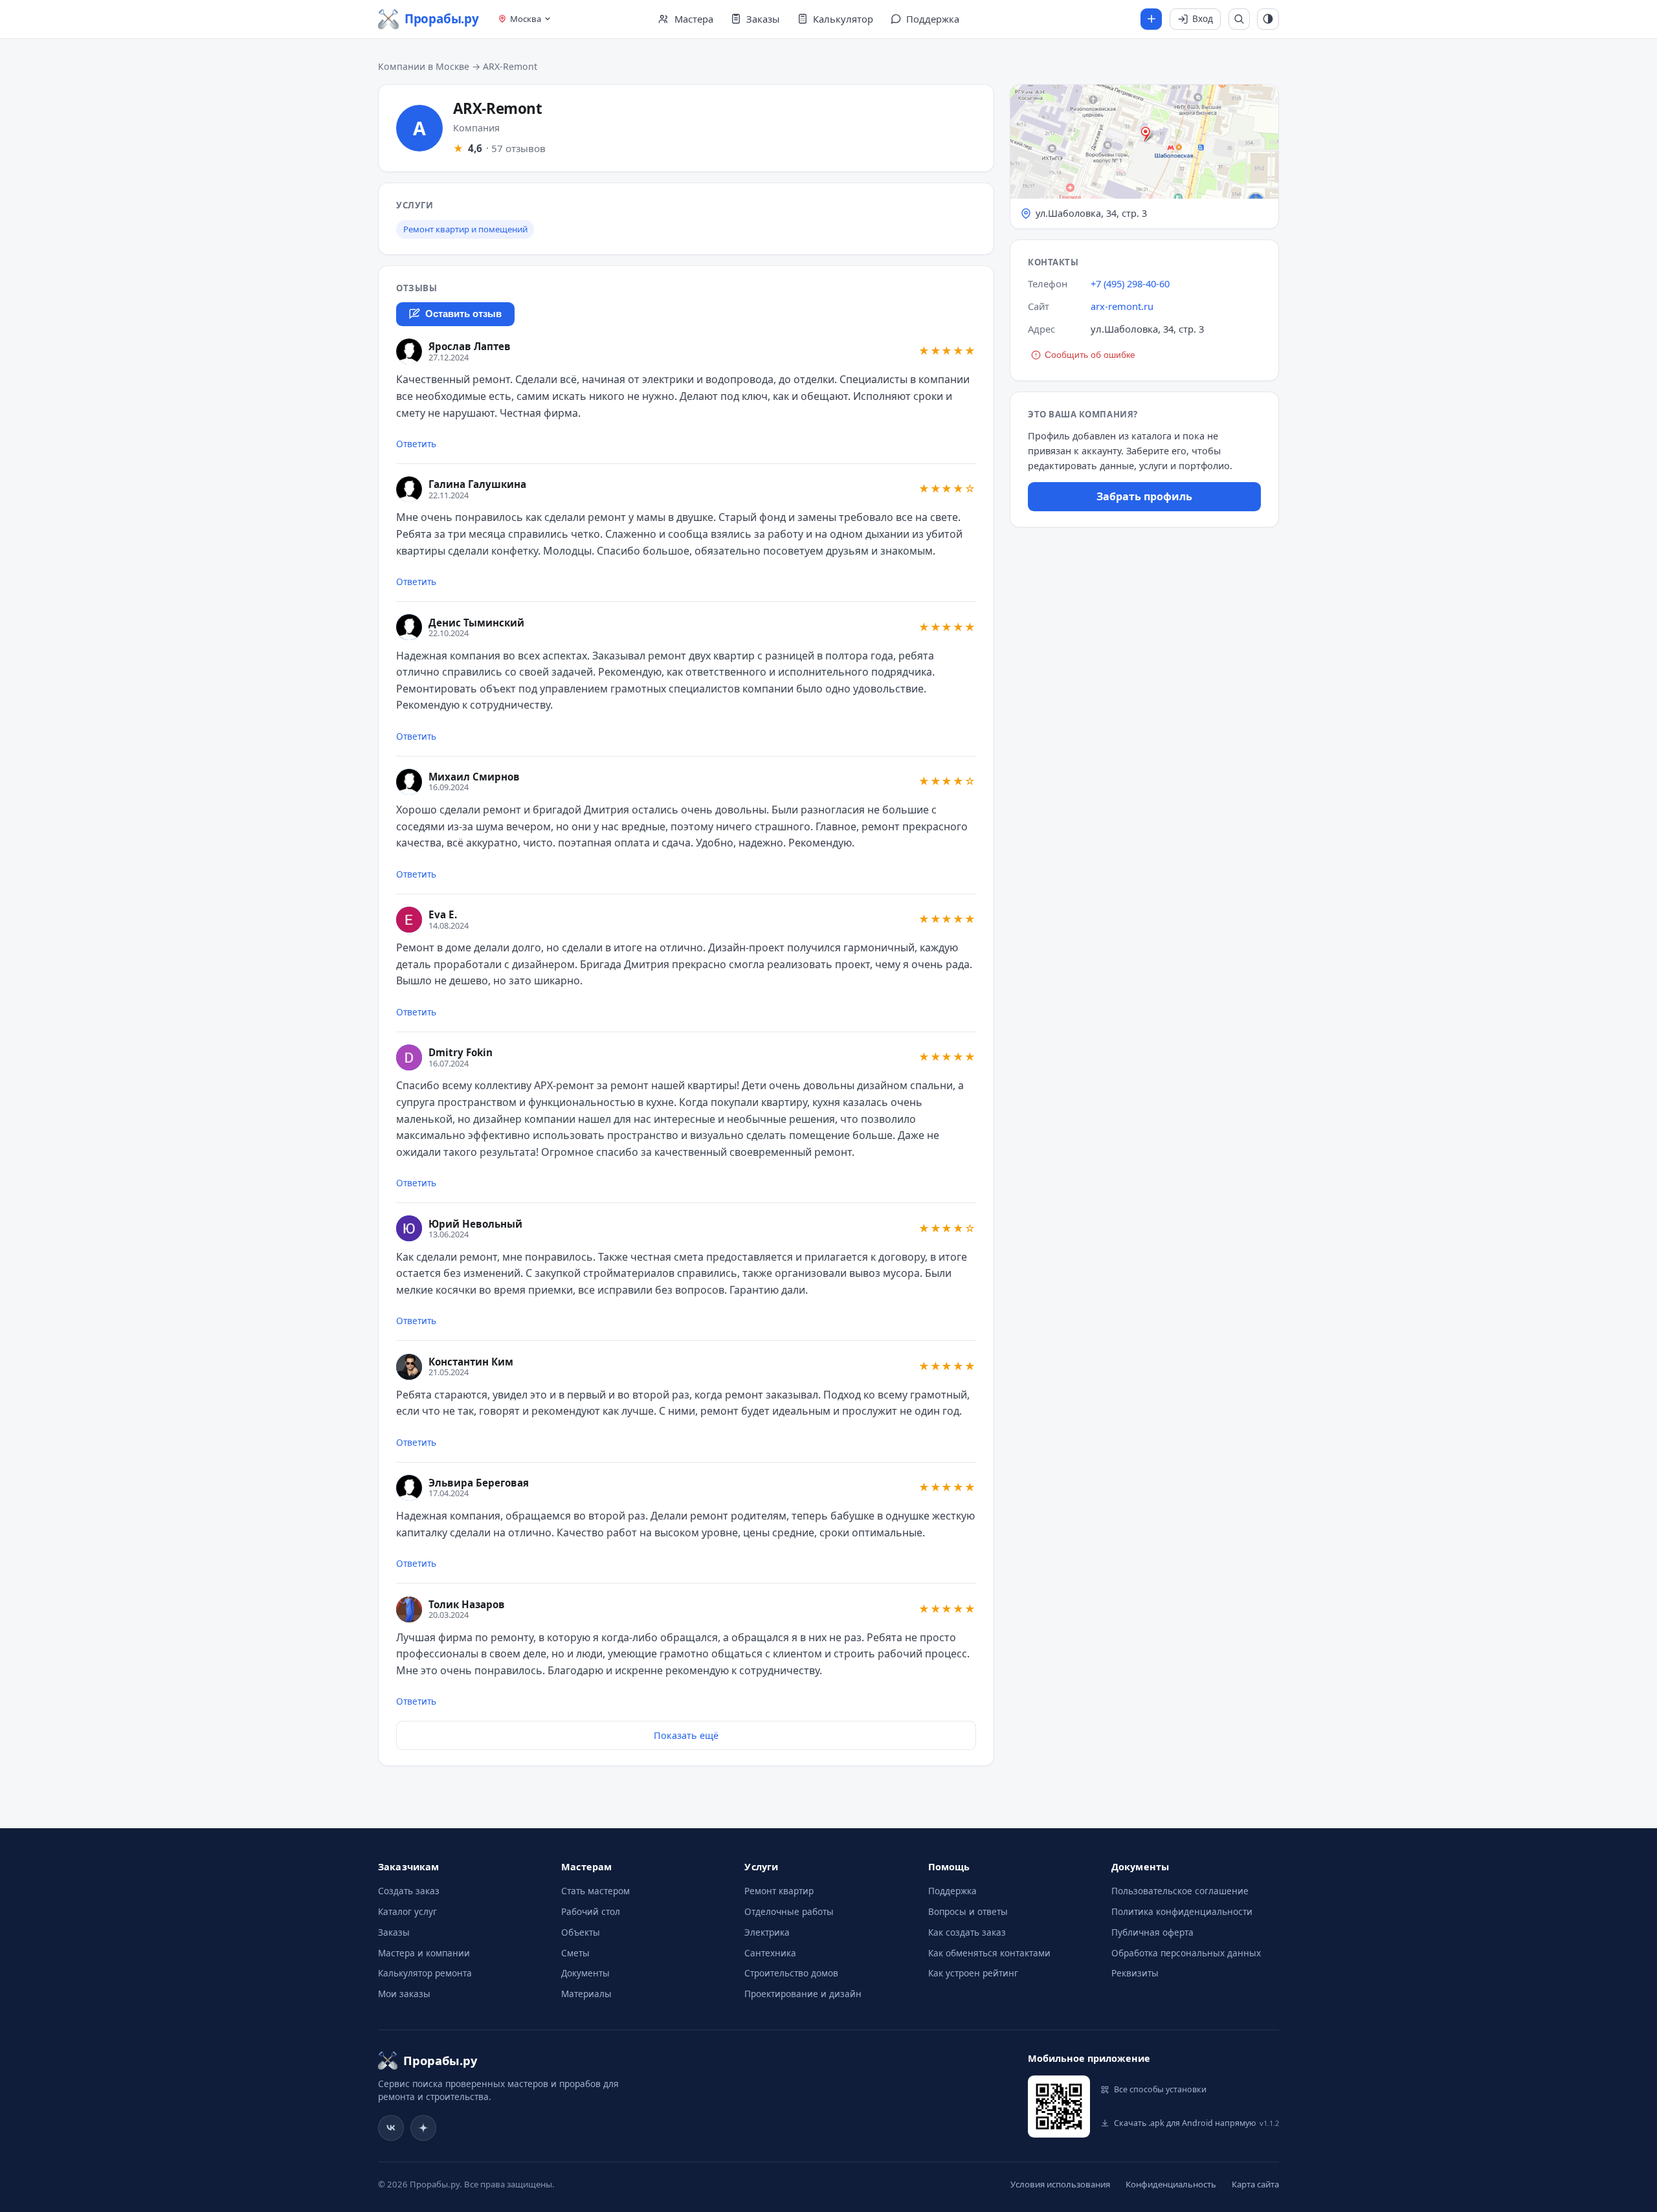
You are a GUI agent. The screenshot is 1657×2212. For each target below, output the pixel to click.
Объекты (581, 1932)
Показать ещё (686, 1735)
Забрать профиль (1144, 496)
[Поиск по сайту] (1240, 19)
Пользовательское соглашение (1180, 1891)
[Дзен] (423, 2128)
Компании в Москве (424, 66)
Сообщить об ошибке (1090, 355)
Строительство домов (791, 1973)
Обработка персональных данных (1186, 1953)
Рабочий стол (591, 1911)
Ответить (416, 444)
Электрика (767, 1932)
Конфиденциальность (1171, 2184)
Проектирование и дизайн (803, 1994)
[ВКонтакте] (391, 2128)
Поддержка (952, 1891)
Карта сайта (1255, 2184)
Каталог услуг (407, 1911)
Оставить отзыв (463, 314)
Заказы (394, 1932)
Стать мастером (595, 1891)
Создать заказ (409, 1891)
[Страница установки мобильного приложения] (1059, 2107)
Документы (585, 1973)
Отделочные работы (789, 1911)
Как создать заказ (967, 1932)
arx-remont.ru (1122, 306)
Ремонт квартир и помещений (465, 229)
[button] (1144, 157)
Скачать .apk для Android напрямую (1196, 2123)
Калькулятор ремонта (425, 1973)
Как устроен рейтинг (973, 1973)
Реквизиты (1135, 1973)
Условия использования (1060, 2184)
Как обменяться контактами (989, 1953)
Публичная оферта (1152, 1932)
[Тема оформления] (1268, 19)
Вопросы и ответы (968, 1911)
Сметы (575, 1953)
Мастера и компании (424, 1953)
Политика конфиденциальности (1182, 1911)
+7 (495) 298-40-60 (1130, 283)
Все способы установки (1160, 2089)
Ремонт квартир (779, 1891)
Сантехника (770, 1953)
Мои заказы (404, 1994)
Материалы (586, 1994)
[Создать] (1151, 19)
